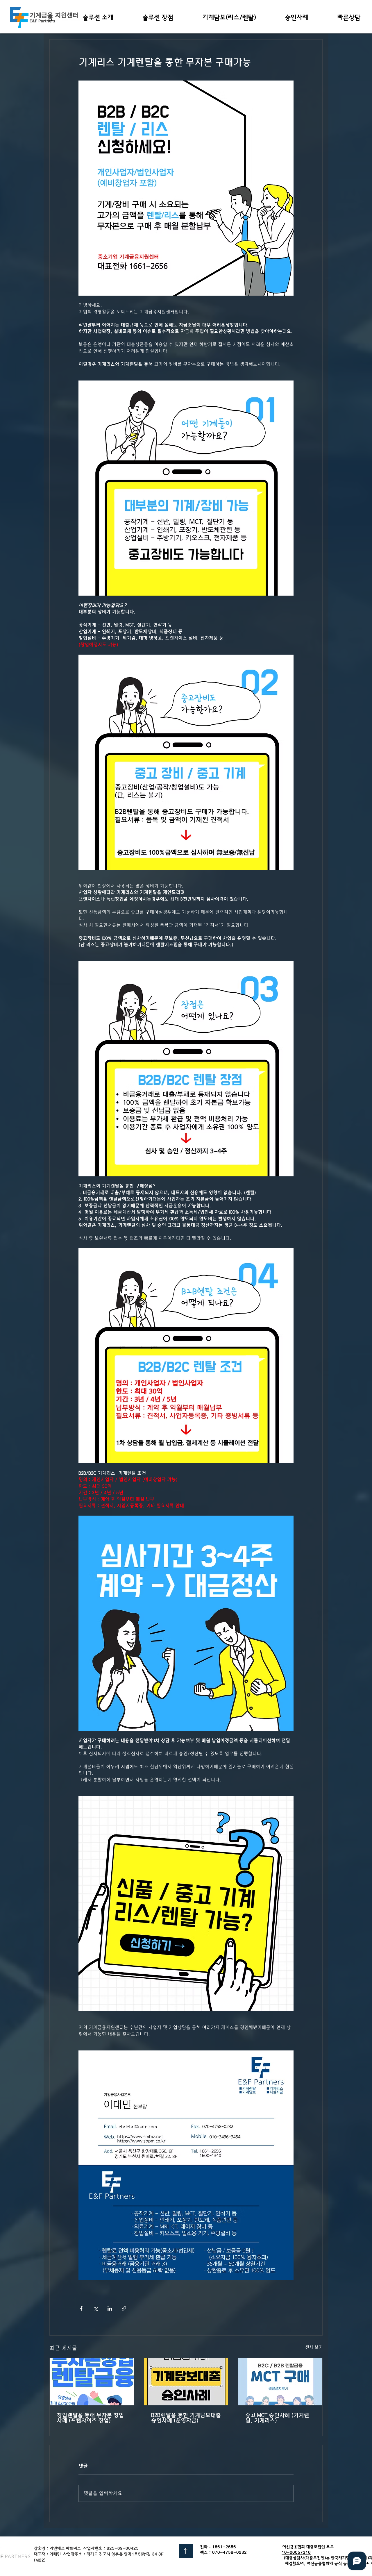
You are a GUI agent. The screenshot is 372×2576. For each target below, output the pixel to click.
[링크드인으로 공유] (110, 2308)
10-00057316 (296, 2557)
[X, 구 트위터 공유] (95, 2308)
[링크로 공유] (124, 2308)
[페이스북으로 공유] (81, 2308)
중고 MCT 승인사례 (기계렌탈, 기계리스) (277, 2418)
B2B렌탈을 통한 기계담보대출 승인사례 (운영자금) (186, 2418)
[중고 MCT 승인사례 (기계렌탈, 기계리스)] (280, 2382)
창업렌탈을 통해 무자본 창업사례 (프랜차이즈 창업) (90, 2418)
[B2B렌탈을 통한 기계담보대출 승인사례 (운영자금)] (186, 2382)
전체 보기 (314, 2347)
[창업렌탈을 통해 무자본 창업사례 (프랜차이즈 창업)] (92, 2382)
